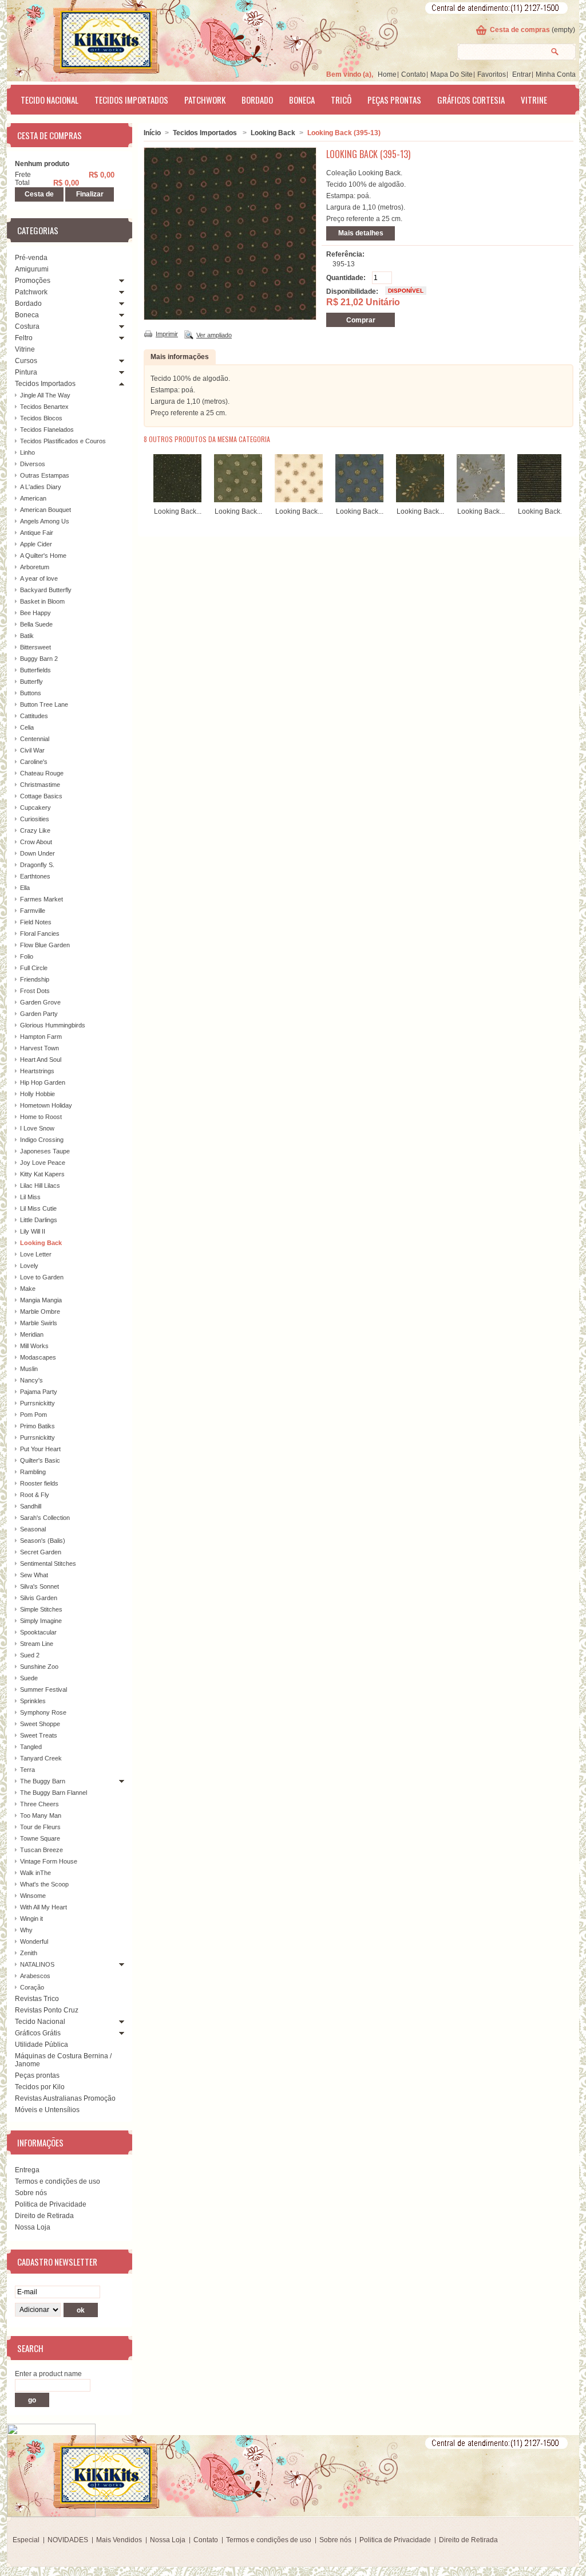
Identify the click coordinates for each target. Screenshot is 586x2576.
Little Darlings (39, 1220)
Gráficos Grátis (38, 2033)
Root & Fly (35, 1495)
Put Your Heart (40, 1449)
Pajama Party (39, 1392)
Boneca (302, 100)
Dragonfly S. (37, 865)
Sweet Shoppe (40, 1724)
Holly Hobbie (37, 1094)
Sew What (34, 1575)
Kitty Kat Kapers (42, 1174)
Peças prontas (394, 100)
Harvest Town (39, 1048)
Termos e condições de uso (58, 2181)
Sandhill (31, 1506)
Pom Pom (33, 1415)
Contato (413, 74)
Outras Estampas (45, 475)
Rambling (33, 1472)
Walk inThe (35, 1873)
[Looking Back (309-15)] (299, 500)
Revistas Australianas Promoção (65, 2098)
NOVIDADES (68, 2540)
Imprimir (167, 334)
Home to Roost (41, 1117)
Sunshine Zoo (39, 1667)
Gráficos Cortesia (471, 100)
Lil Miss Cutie (38, 1208)
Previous (146, 476)
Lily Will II (33, 1231)
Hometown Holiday (46, 1105)
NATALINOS (37, 1964)
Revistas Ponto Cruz (47, 2010)
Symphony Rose (43, 1712)
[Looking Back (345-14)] (481, 500)
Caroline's (34, 762)
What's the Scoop (44, 1884)
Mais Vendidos (119, 2540)
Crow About (36, 842)
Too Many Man (41, 1815)
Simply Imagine (41, 1621)
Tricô (341, 100)
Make (28, 1289)
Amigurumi (32, 269)
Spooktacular (38, 1632)
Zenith (29, 1953)
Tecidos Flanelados (47, 430)
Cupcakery (35, 808)
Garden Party (39, 1014)
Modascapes (38, 1357)
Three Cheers (39, 1804)
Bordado (257, 100)
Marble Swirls (39, 1323)
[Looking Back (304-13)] (177, 500)
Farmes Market (41, 899)
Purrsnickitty (37, 1403)
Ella (25, 888)
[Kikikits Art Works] (90, 38)
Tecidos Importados (131, 100)
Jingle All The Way (45, 395)
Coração (32, 1987)
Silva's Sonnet (39, 1586)
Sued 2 (30, 1655)
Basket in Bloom (42, 601)
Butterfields (35, 670)
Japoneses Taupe (45, 1151)
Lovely (29, 1266)
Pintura (26, 372)
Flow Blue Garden (45, 945)
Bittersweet (35, 647)
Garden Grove (40, 1002)
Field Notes (36, 922)
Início (152, 133)
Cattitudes (34, 716)
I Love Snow (37, 1128)
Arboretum (35, 567)
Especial (26, 2540)
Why (26, 1930)
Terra (27, 1770)
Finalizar (90, 194)
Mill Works (34, 1346)
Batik (27, 636)
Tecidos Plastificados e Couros (63, 441)
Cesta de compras (520, 30)
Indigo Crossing (42, 1140)
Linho (27, 452)
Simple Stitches (41, 1609)
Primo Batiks (37, 1426)
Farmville (33, 911)
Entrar (522, 74)
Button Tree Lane (44, 704)
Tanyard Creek (41, 1758)
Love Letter (36, 1254)
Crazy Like (35, 830)
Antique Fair (37, 533)
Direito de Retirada (44, 2216)
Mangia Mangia (41, 1300)
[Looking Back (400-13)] (541, 500)
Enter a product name (48, 2374)
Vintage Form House (49, 1861)
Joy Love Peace (43, 1163)
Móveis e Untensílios (47, 2110)
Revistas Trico (37, 1999)
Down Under (37, 853)
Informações (40, 2142)
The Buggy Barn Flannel (54, 1793)
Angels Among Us (45, 521)
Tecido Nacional (50, 100)
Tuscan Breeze (41, 1850)
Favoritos (492, 74)
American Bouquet (45, 510)
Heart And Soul (41, 1059)
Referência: (345, 254)
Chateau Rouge (42, 773)
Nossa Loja (33, 2227)
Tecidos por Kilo (40, 2087)
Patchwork (205, 100)
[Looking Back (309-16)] (359, 500)
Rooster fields (39, 1483)
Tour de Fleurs (40, 1827)
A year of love (39, 578)
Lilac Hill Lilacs (40, 1185)
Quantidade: (346, 278)
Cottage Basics (41, 796)
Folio (27, 956)
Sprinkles (33, 1701)
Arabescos (35, 1976)
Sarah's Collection (45, 1518)
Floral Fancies (40, 933)
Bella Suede (36, 624)
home (387, 74)
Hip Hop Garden (43, 1082)
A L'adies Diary (41, 487)
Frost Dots (35, 991)
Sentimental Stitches (48, 1563)
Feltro (24, 338)
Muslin (29, 1369)
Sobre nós (31, 2193)
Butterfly (31, 682)
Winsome (33, 1896)
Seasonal (33, 1529)
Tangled (31, 1747)
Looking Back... (178, 511)
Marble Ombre (40, 1311)
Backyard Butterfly (46, 590)
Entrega (27, 2170)
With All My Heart (43, 1907)
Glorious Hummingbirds (53, 1025)
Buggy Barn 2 (39, 659)
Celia (27, 727)
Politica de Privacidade (51, 2204)
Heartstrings (37, 1071)
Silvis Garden (39, 1598)
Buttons (31, 693)
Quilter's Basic (40, 1460)
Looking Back (41, 1243)
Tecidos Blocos (41, 418)
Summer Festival (43, 1689)
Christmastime (40, 785)
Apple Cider (36, 544)
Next (564, 476)
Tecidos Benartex (44, 407)
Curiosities (35, 819)
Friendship (35, 979)
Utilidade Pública (41, 2045)
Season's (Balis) (43, 1541)
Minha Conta (556, 74)
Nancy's (31, 1380)
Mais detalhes (361, 233)
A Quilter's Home (43, 556)
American (33, 498)
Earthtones (35, 876)
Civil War (32, 750)
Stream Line (37, 1644)
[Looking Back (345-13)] (420, 500)
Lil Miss (30, 1197)
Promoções (33, 281)
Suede (29, 1678)
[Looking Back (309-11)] (238, 500)
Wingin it (31, 1919)
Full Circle (34, 968)
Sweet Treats (39, 1735)
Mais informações (180, 357)
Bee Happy (35, 613)
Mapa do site (452, 74)
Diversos (33, 464)
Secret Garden (41, 1552)
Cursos (26, 361)
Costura (27, 326)
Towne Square (40, 1838)
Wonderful (34, 1941)
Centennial (35, 739)
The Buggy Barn (43, 1781)
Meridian (32, 1334)
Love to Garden (42, 1277)
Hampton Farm (41, 1037)
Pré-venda (31, 258)
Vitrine (534, 100)
